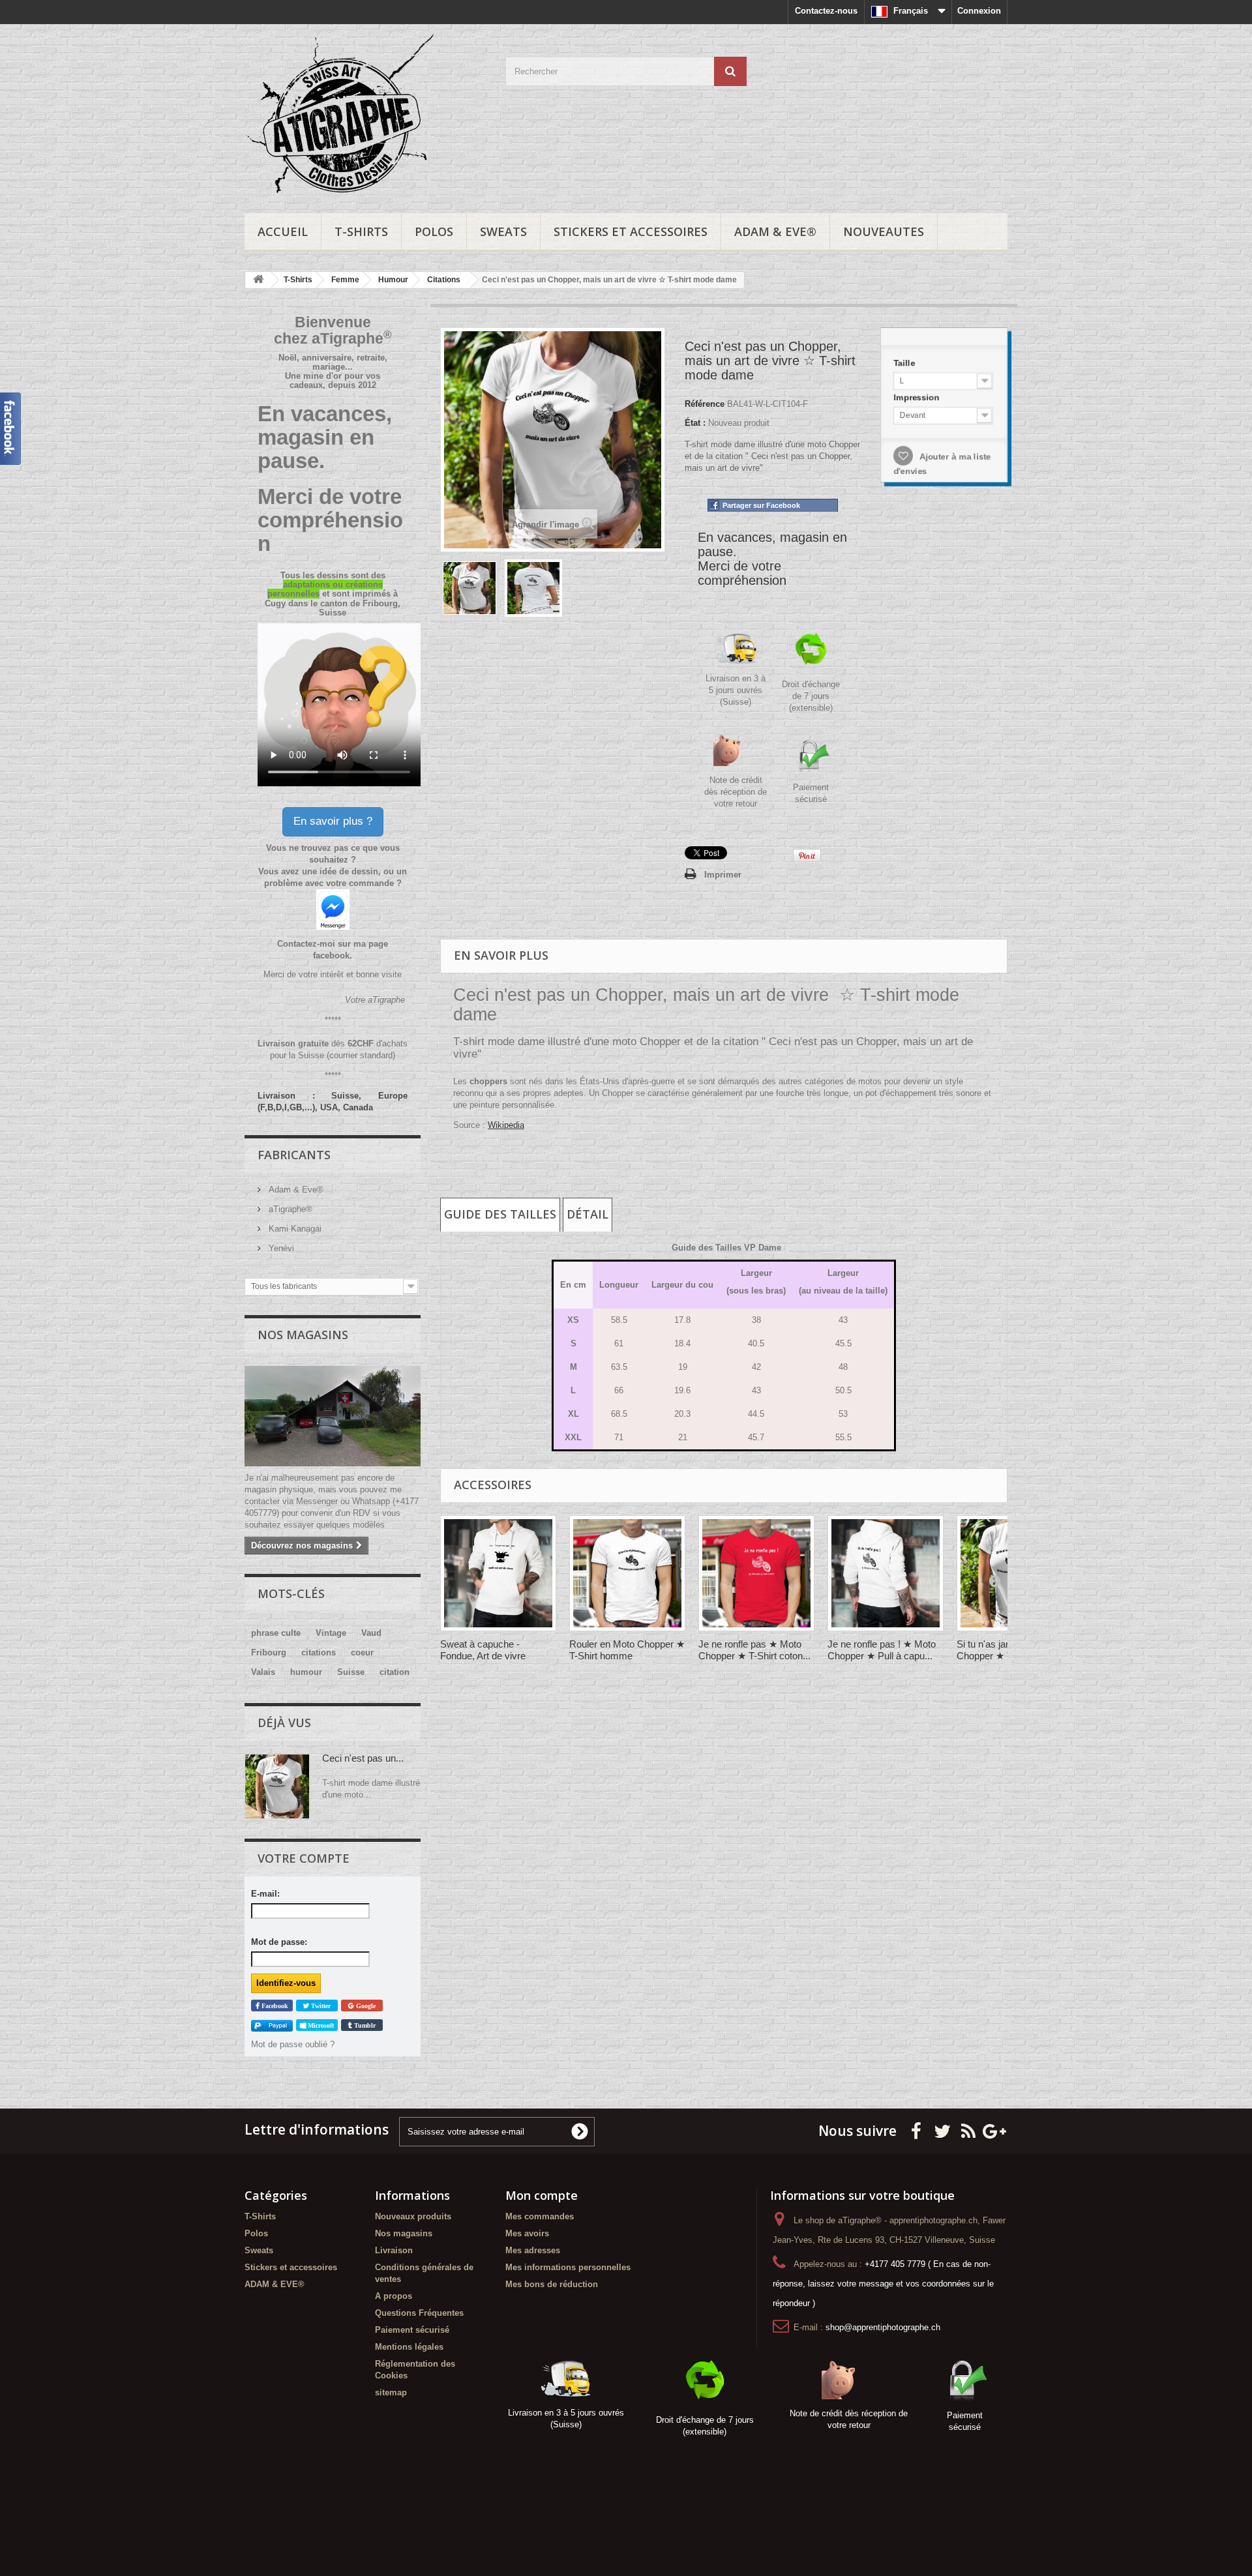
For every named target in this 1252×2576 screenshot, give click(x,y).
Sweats (503, 231)
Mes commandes (540, 2216)
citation (395, 1672)
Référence (705, 404)
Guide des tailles (500, 1214)
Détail (588, 1214)
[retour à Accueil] (258, 280)
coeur (362, 1652)
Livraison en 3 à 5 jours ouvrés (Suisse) (736, 690)
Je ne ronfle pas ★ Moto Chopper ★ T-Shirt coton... (754, 1650)
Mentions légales (409, 2347)
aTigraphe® (289, 1209)
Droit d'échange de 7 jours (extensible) (811, 696)
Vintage (331, 1633)
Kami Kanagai (294, 1229)
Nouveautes (884, 231)
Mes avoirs (527, 2233)
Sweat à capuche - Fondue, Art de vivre (483, 1650)
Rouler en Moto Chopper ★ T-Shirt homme (627, 1650)
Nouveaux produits (413, 2216)
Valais (263, 1672)
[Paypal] (272, 2025)
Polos (434, 231)
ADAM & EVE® (775, 231)
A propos (394, 2296)
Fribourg (269, 1652)
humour (306, 1672)
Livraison (394, 2250)
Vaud (371, 1633)
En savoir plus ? (333, 821)
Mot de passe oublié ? (293, 2044)
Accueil (283, 231)
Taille (903, 359)
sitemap (391, 2392)
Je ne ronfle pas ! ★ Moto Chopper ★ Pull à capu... (882, 1650)
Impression (915, 396)
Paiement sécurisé (412, 2330)
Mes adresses (533, 2250)
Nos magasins (303, 1335)
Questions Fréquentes (419, 2313)
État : (695, 423)
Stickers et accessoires (631, 231)
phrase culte (276, 1633)
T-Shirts (361, 231)
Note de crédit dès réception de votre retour (736, 792)
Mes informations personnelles (568, 2267)
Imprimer (723, 875)
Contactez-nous (826, 11)
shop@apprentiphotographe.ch (883, 2327)
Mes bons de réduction (552, 2284)
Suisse (351, 1672)
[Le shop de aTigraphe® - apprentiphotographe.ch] (365, 115)
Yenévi (280, 1248)
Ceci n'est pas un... (363, 1758)
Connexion (979, 11)
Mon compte (542, 2195)
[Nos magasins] (333, 1416)
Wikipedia (506, 1125)
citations (319, 1652)
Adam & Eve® (295, 1190)
